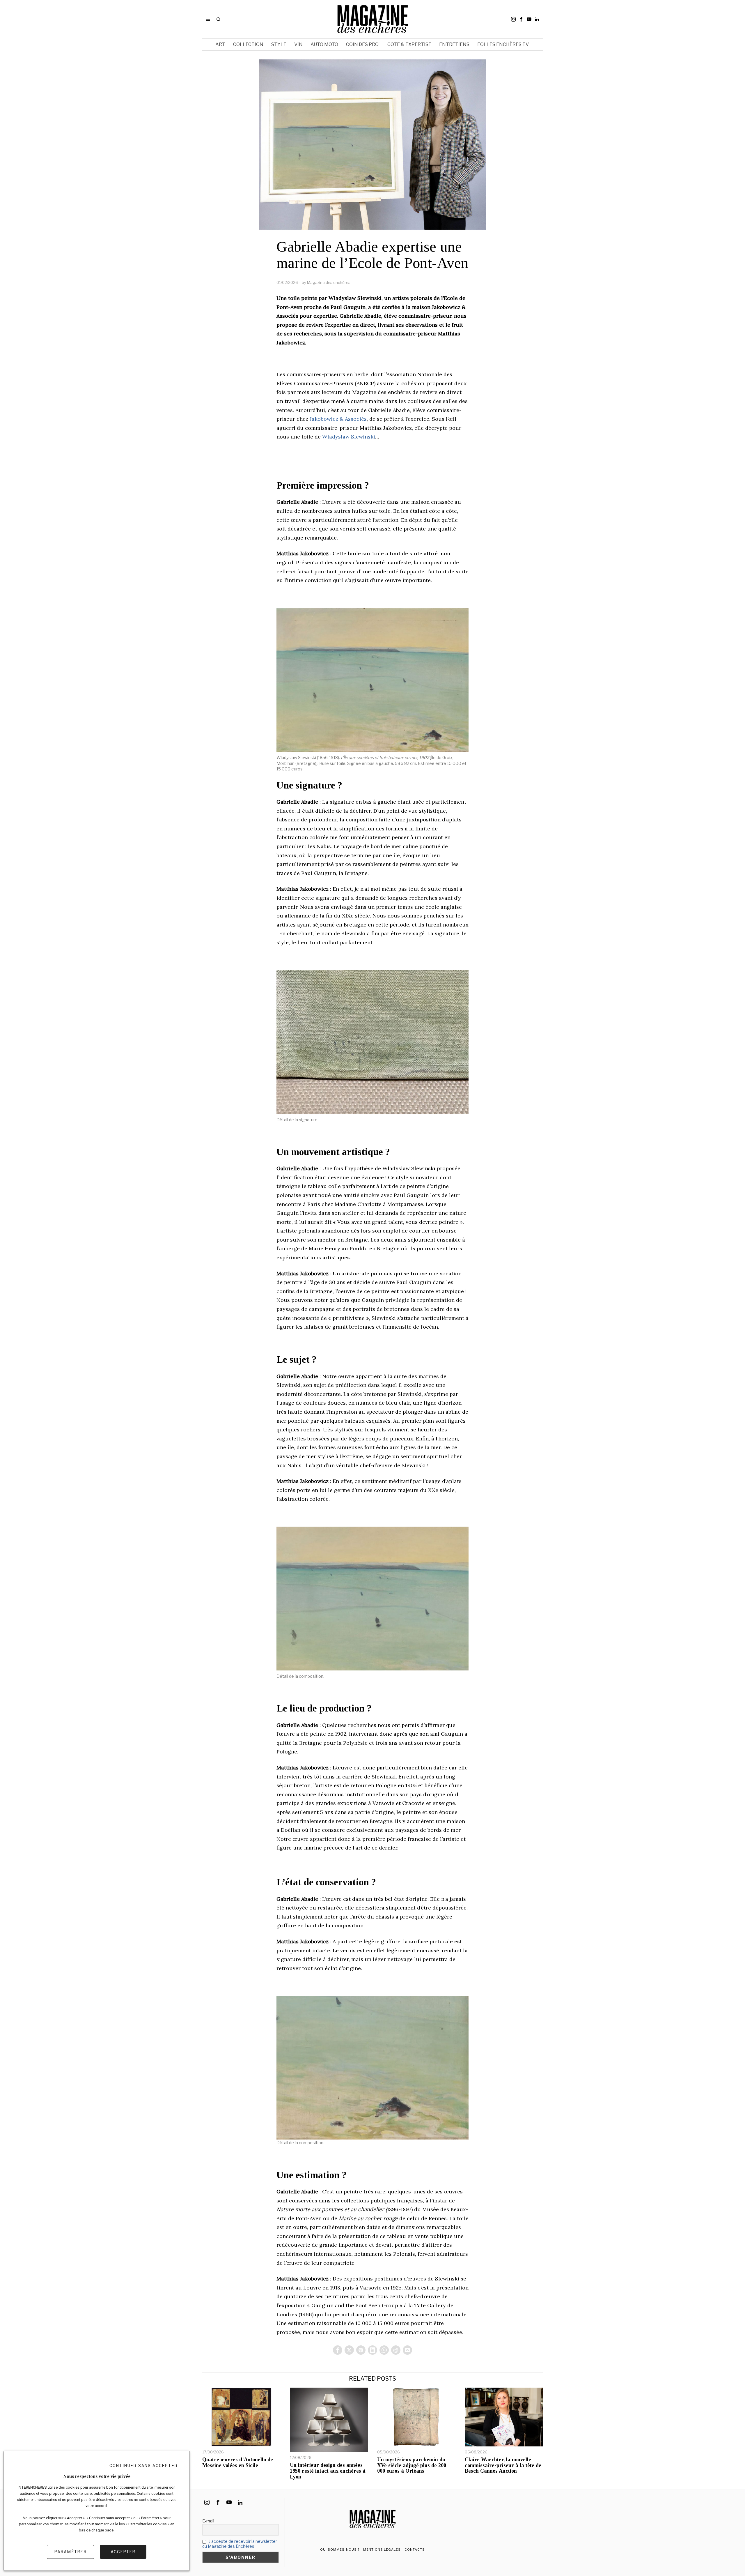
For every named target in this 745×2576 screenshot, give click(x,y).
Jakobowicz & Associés (338, 419)
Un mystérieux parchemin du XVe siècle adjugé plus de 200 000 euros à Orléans (412, 2466)
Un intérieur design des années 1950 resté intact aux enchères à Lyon (328, 2471)
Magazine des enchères (329, 282)
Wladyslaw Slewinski (349, 437)
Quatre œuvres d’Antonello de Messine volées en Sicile (238, 2463)
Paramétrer (70, 2552)
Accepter (123, 2552)
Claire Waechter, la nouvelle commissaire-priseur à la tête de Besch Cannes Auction (503, 2466)
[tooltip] (513, 19)
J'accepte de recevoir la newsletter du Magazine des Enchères (240, 2544)
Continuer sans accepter (144, 2466)
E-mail (208, 2521)
